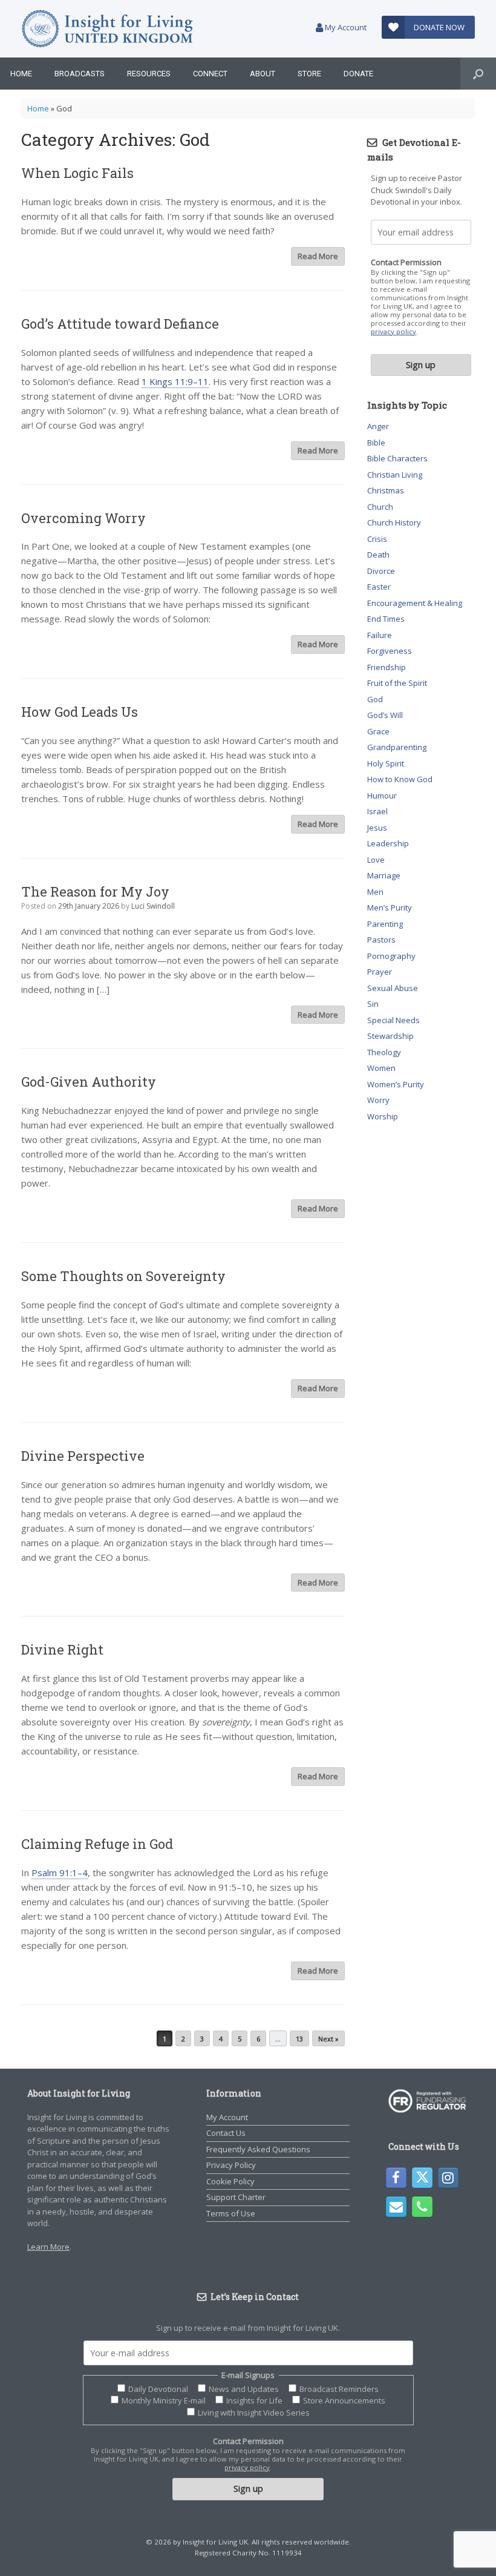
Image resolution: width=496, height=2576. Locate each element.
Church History (394, 522)
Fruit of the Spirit (397, 683)
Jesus (377, 828)
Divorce (381, 571)
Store (309, 74)
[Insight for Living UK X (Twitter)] (422, 2178)
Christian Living (395, 475)
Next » (328, 2039)
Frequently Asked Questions (258, 2149)
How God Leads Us (80, 712)
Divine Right (62, 1649)
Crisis (377, 539)
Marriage (384, 875)
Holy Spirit (386, 763)
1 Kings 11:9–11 (175, 381)
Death (378, 555)
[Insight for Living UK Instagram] (448, 2178)
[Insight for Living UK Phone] (422, 2207)
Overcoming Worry (83, 518)
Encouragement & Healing (415, 603)
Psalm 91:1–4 (60, 1873)
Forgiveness (390, 651)
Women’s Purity (396, 1084)
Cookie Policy (230, 2181)
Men (375, 892)
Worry (378, 1100)
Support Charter (236, 2197)
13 (299, 2039)
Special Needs (393, 1020)
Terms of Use (231, 2213)
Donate (358, 74)
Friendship (387, 667)
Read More (318, 256)
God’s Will (385, 715)
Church (380, 507)
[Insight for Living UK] (107, 29)
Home (21, 74)
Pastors (381, 940)
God (375, 699)
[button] (478, 74)
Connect (210, 74)
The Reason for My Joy (95, 891)
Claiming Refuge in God (97, 1844)
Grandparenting (397, 747)
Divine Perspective (83, 1456)
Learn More (48, 2247)
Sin (373, 1004)
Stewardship (390, 1036)
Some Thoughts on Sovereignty (123, 1276)
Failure (380, 635)
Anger (378, 426)
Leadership (388, 843)
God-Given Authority (89, 1082)
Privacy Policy (231, 2165)
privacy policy (393, 331)
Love (376, 860)
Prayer (380, 972)
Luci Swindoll (153, 906)
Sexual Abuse (393, 988)
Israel (377, 811)
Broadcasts (80, 74)
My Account (345, 27)
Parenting (385, 924)
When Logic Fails (77, 173)
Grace (378, 731)
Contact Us (226, 2133)
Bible (376, 443)
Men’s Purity (390, 908)
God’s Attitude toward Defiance (120, 324)
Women (381, 1068)
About (263, 74)
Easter (379, 587)
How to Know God (400, 779)
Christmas (386, 490)
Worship (383, 1116)
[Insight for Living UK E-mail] (396, 2207)
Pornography (391, 956)
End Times (386, 619)
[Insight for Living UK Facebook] (396, 2178)
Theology (384, 1052)
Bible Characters (397, 458)
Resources (149, 74)
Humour (382, 796)
